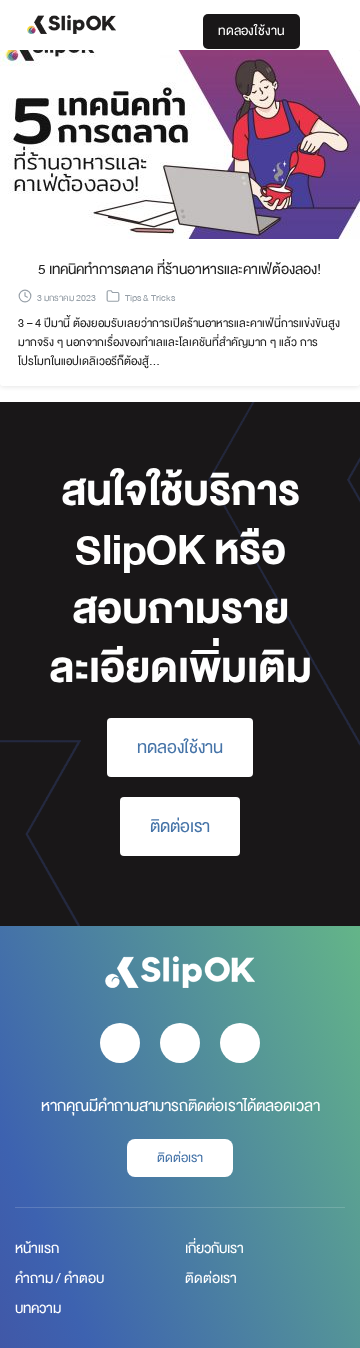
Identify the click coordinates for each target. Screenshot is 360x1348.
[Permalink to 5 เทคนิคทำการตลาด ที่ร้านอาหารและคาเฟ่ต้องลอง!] (180, 143)
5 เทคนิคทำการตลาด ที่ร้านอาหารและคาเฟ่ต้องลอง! (179, 269)
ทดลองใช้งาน (251, 31)
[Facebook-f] (120, 1043)
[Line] (240, 1043)
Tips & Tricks (150, 298)
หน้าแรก (37, 1248)
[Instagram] (180, 1043)
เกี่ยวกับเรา (214, 1248)
